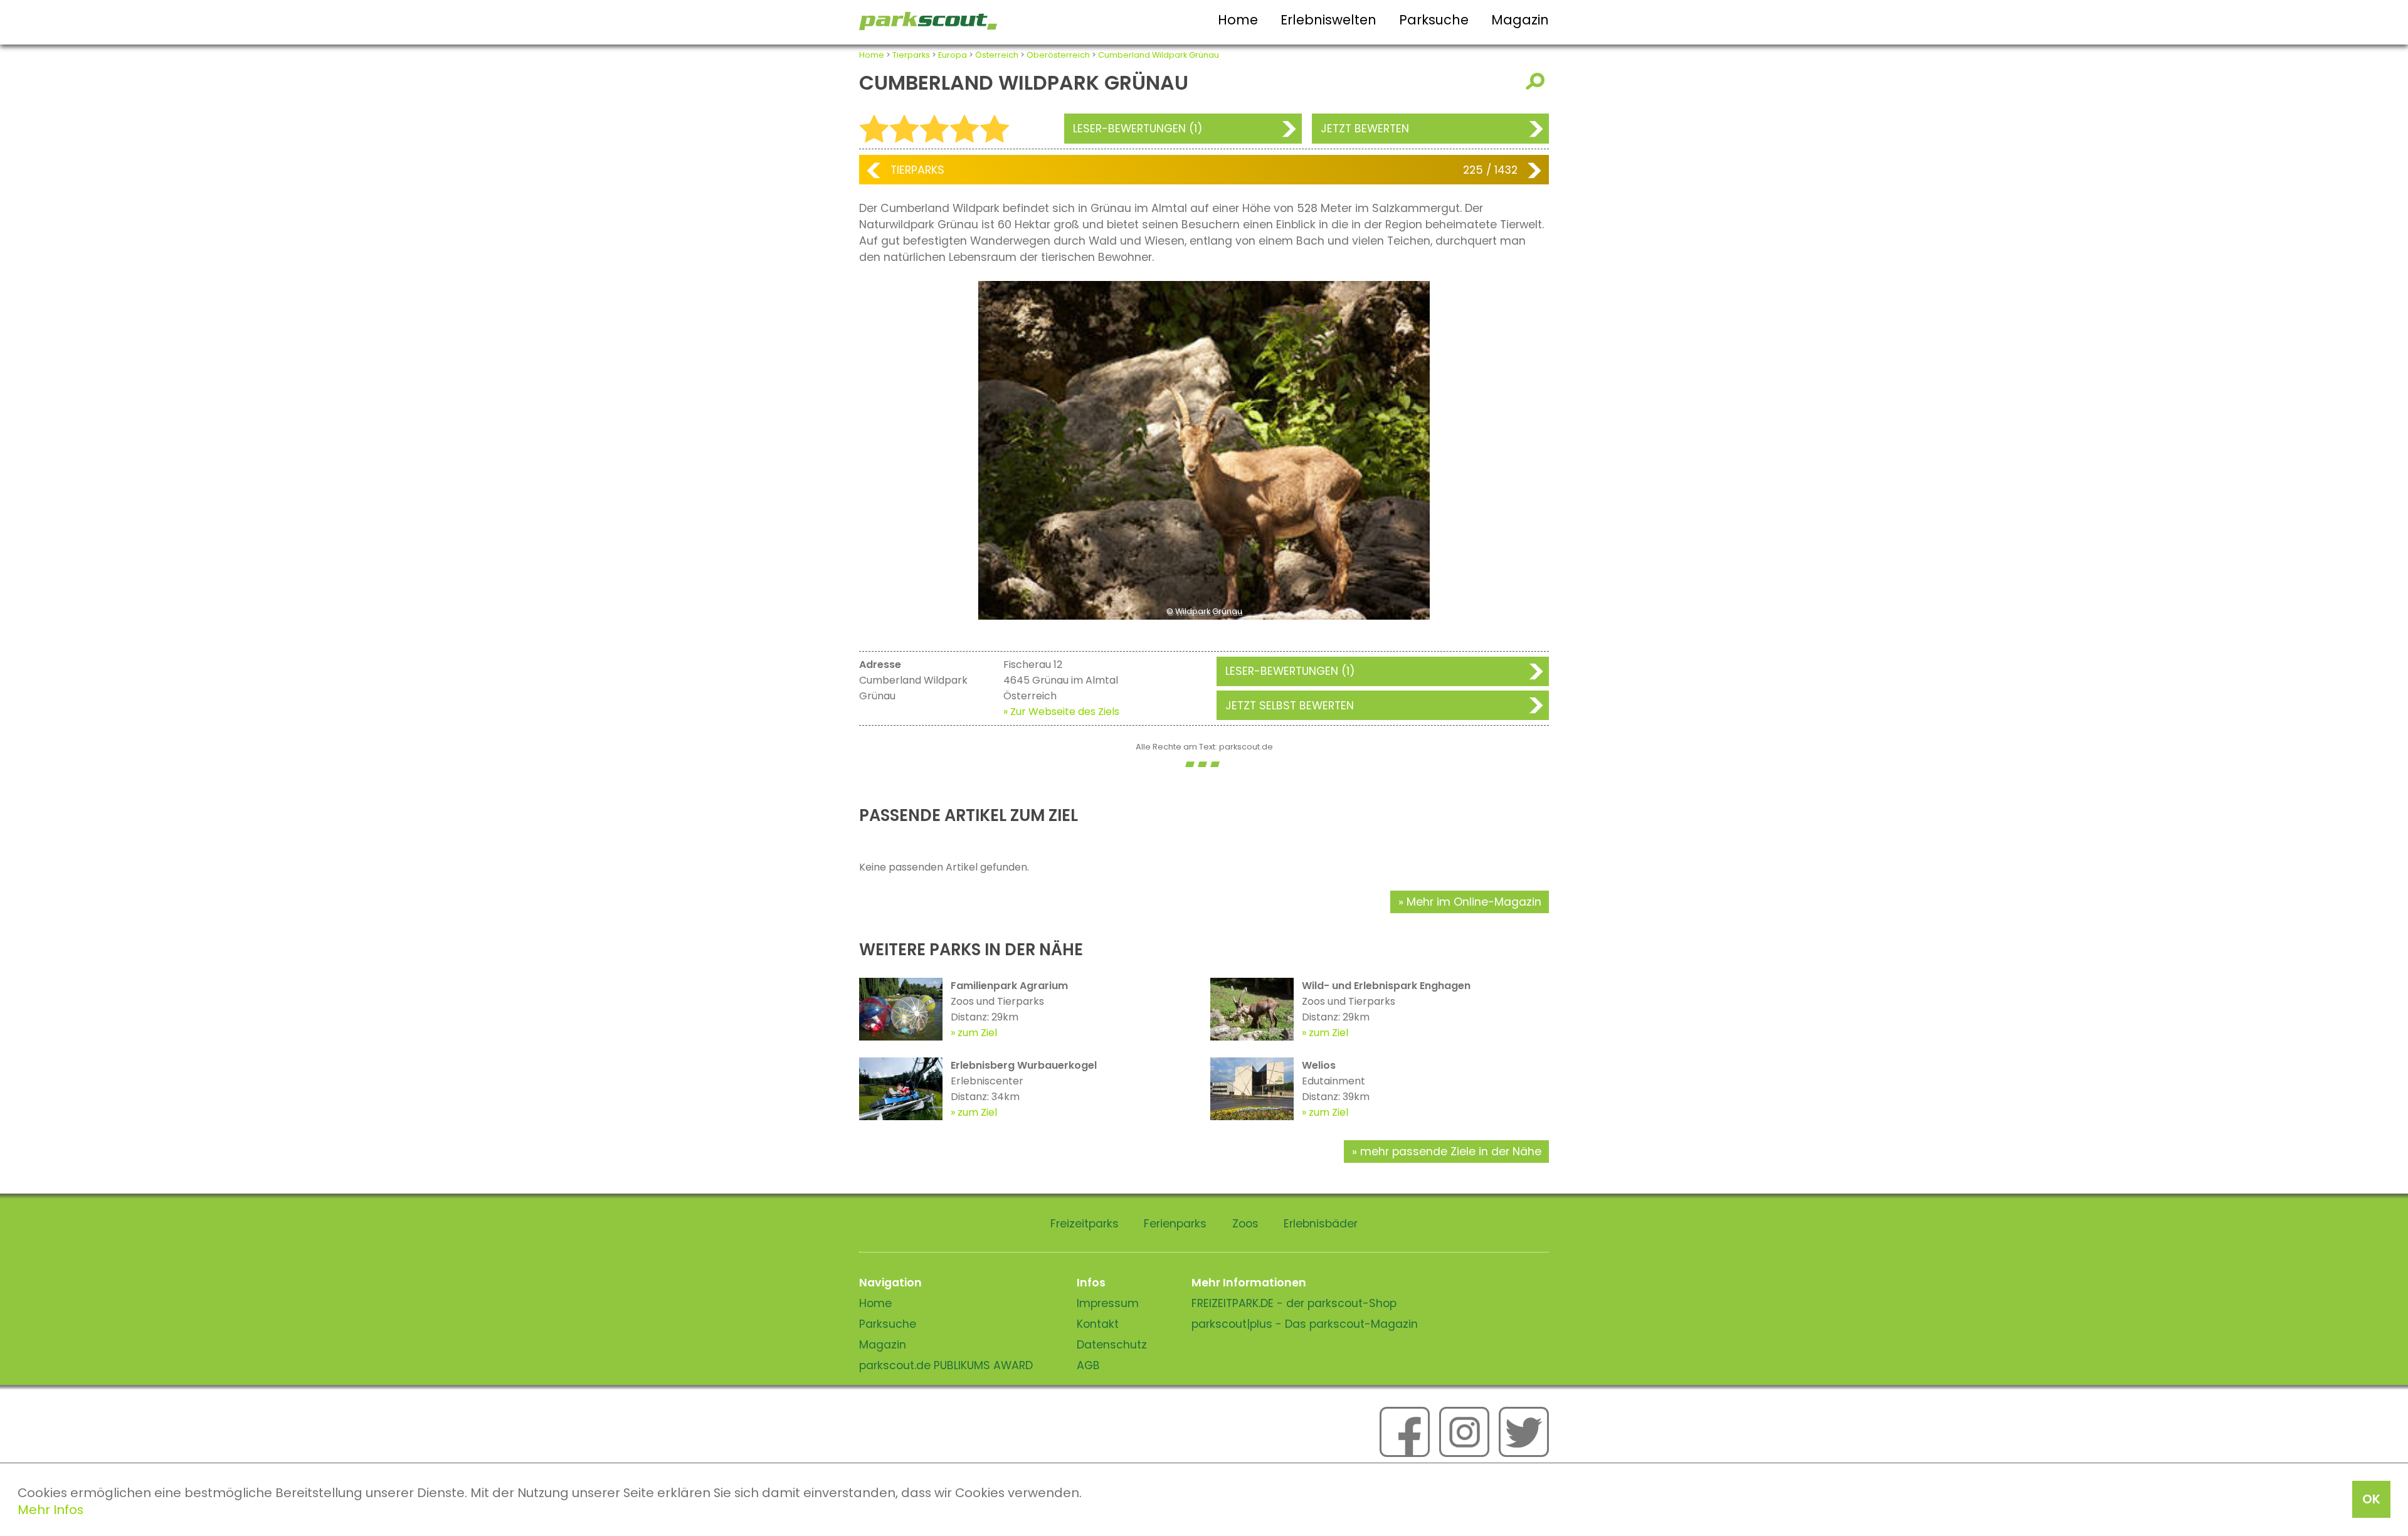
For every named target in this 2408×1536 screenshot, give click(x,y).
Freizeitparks (1085, 1224)
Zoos (1245, 1224)
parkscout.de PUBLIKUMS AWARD (946, 1365)
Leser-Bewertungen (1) (1138, 129)
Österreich (997, 55)
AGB (1088, 1365)
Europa (953, 55)
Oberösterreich (1058, 55)
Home (1238, 20)
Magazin (1520, 20)
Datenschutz (1112, 1345)
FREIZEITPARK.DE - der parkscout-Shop (1294, 1303)
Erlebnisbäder (1321, 1224)
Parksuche (1434, 20)
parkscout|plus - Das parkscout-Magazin (1305, 1324)
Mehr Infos (50, 1510)
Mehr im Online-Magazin (1474, 902)
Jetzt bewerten (1365, 129)
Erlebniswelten (1328, 20)
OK (2371, 1499)
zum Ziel (977, 1033)
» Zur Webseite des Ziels (1061, 712)
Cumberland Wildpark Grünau (1159, 55)
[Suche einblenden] (1537, 81)
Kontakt (1098, 1324)
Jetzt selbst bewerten (1290, 706)
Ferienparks (1175, 1224)
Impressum (1108, 1303)
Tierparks (911, 55)
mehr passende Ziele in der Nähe (1451, 1152)
